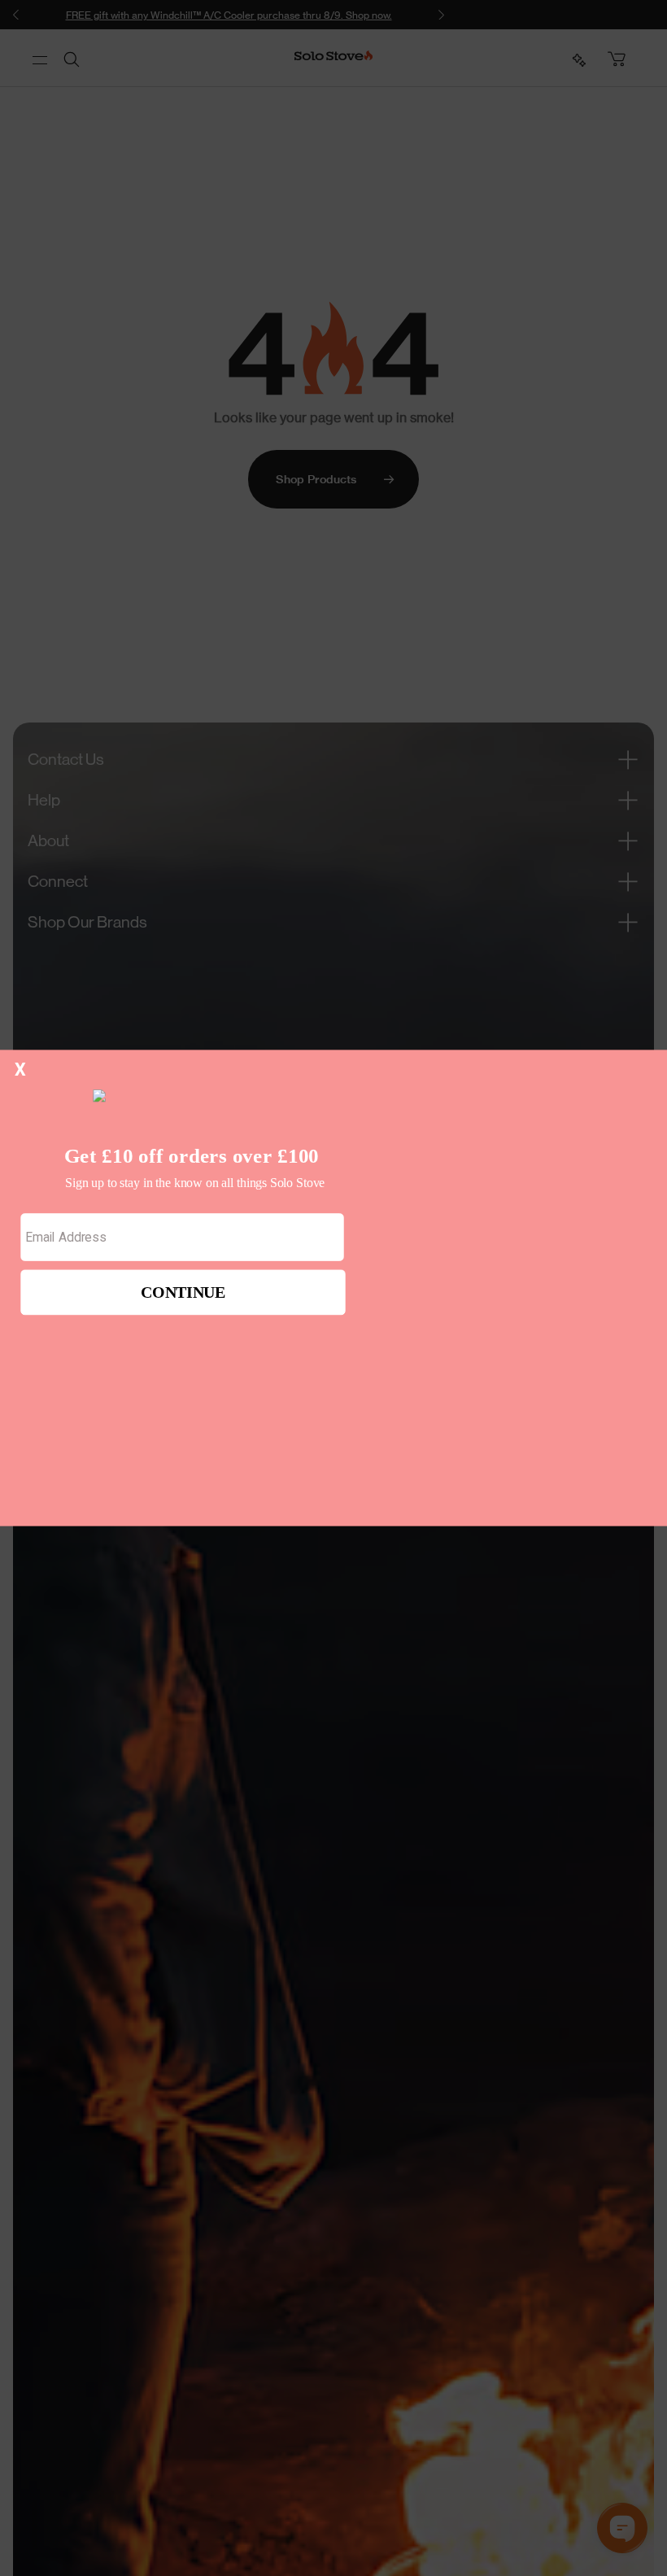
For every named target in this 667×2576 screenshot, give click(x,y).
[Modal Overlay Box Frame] (333, 1288)
